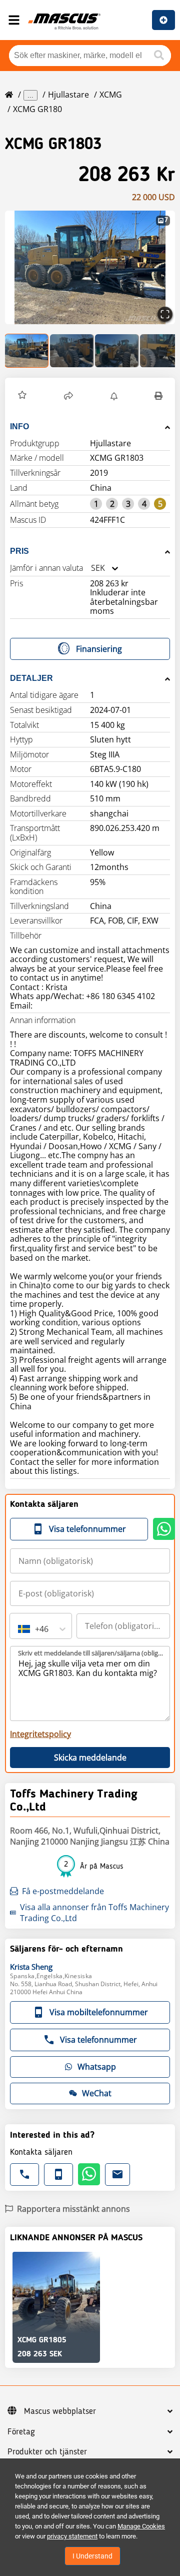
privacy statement (72, 2536)
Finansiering (99, 649)
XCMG (111, 95)
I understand (92, 2556)
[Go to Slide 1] (27, 351)
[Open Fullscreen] (165, 314)
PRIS (19, 551)
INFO (19, 426)
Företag (21, 2432)
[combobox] (91, 568)
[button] (90, 267)
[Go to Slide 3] (117, 351)
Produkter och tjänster (47, 2452)
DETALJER (31, 678)
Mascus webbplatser (60, 2411)
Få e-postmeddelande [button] (63, 1891)
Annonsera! (163, 20)
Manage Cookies (141, 2526)
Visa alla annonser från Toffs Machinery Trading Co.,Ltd (94, 1913)
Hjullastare (68, 95)
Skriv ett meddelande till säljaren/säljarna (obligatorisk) (90, 1653)
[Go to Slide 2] (72, 351)
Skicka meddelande (90, 1758)
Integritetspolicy (40, 1734)
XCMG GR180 (37, 109)
